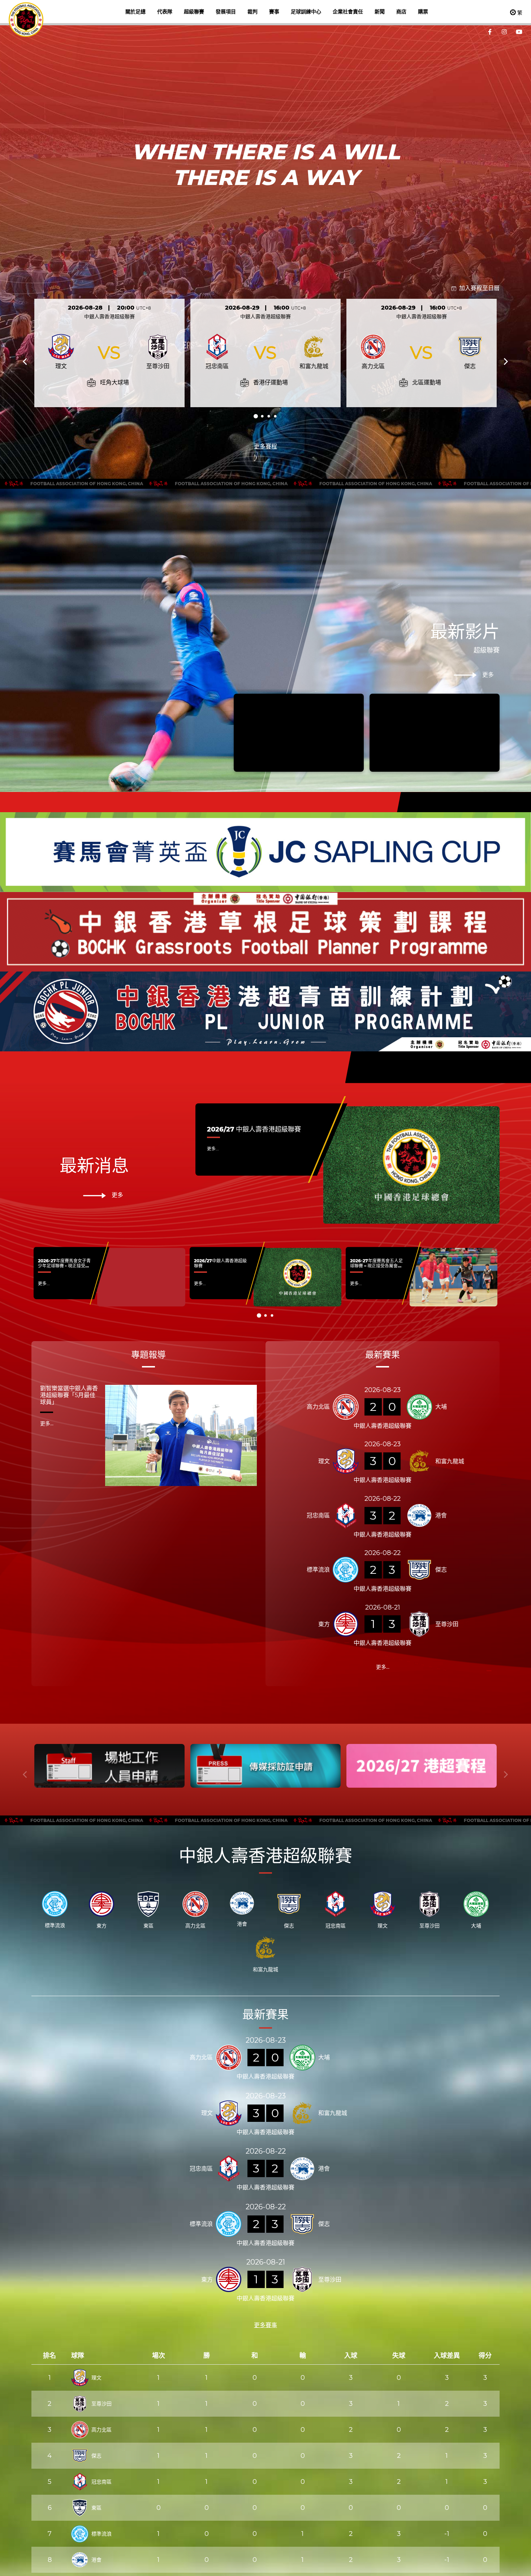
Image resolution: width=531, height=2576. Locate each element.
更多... (213, 1149)
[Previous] (26, 362)
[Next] (505, 362)
